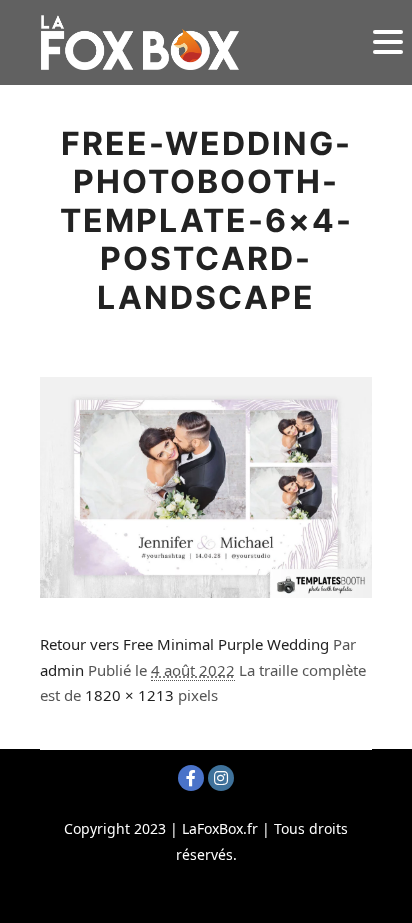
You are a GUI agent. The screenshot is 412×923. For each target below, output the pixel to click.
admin (62, 670)
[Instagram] (221, 778)
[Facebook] (191, 778)
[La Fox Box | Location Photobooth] (140, 42)
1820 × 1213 (129, 695)
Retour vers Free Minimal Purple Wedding (184, 644)
